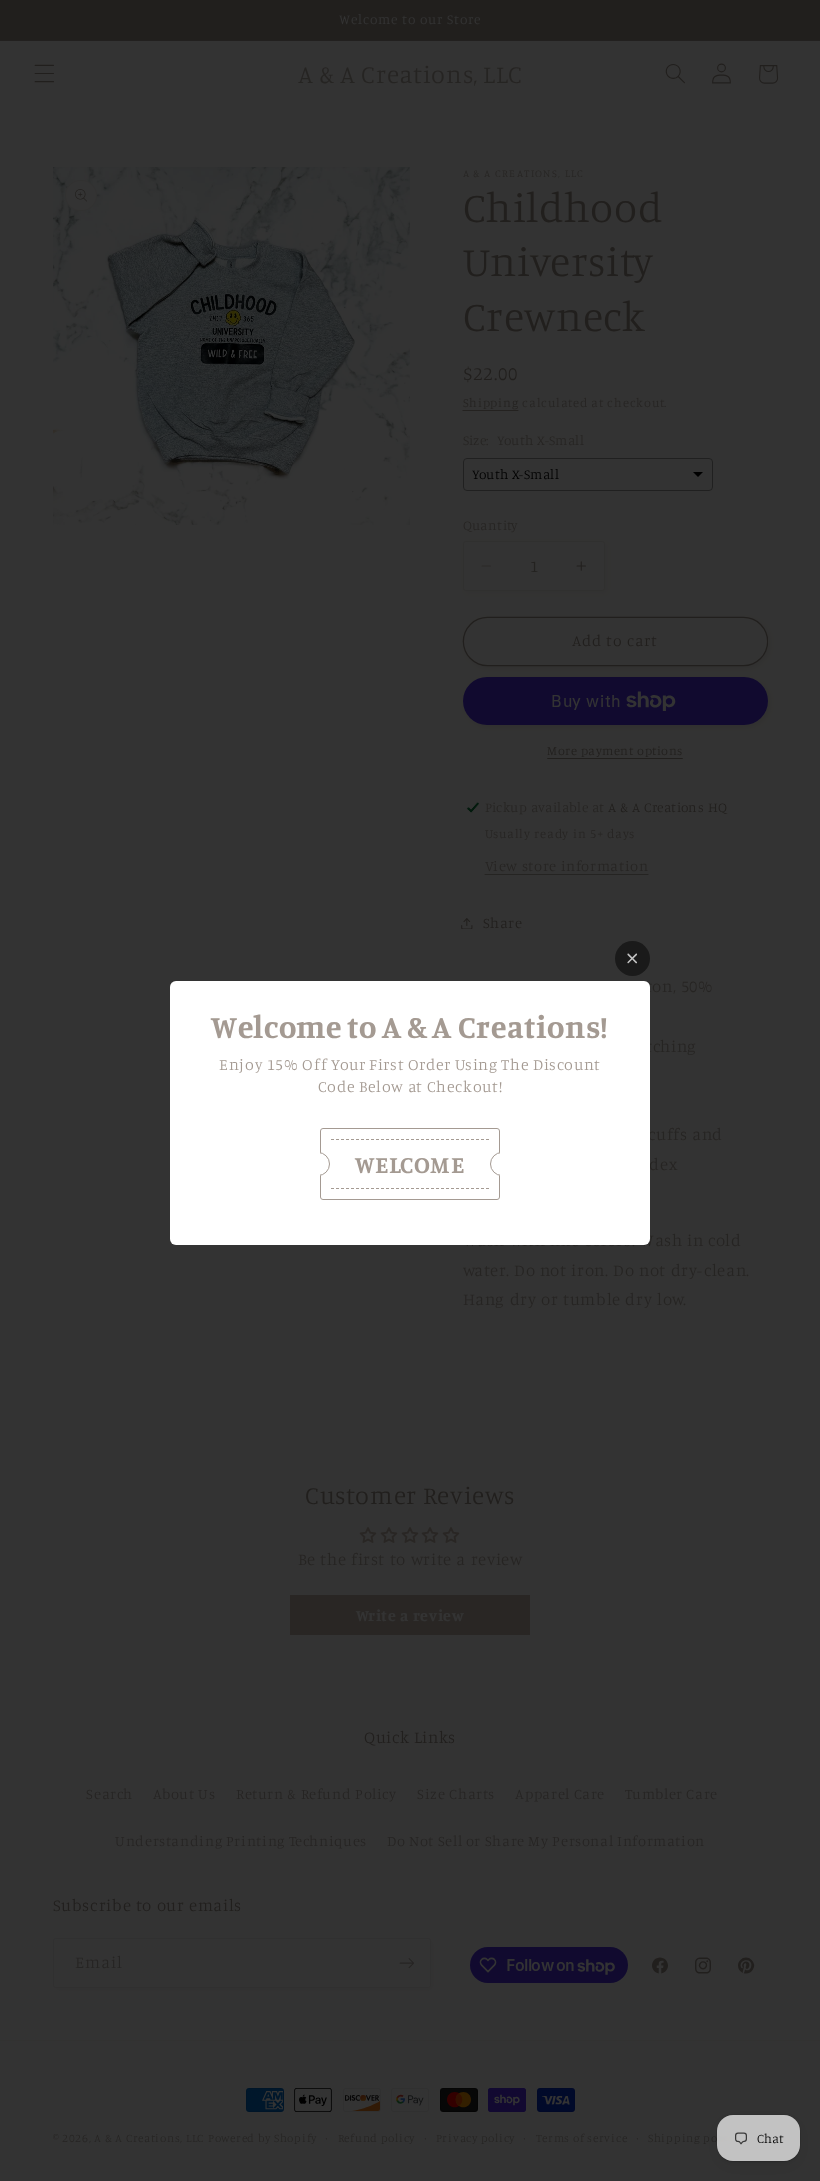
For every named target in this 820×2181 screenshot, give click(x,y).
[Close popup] (632, 958)
